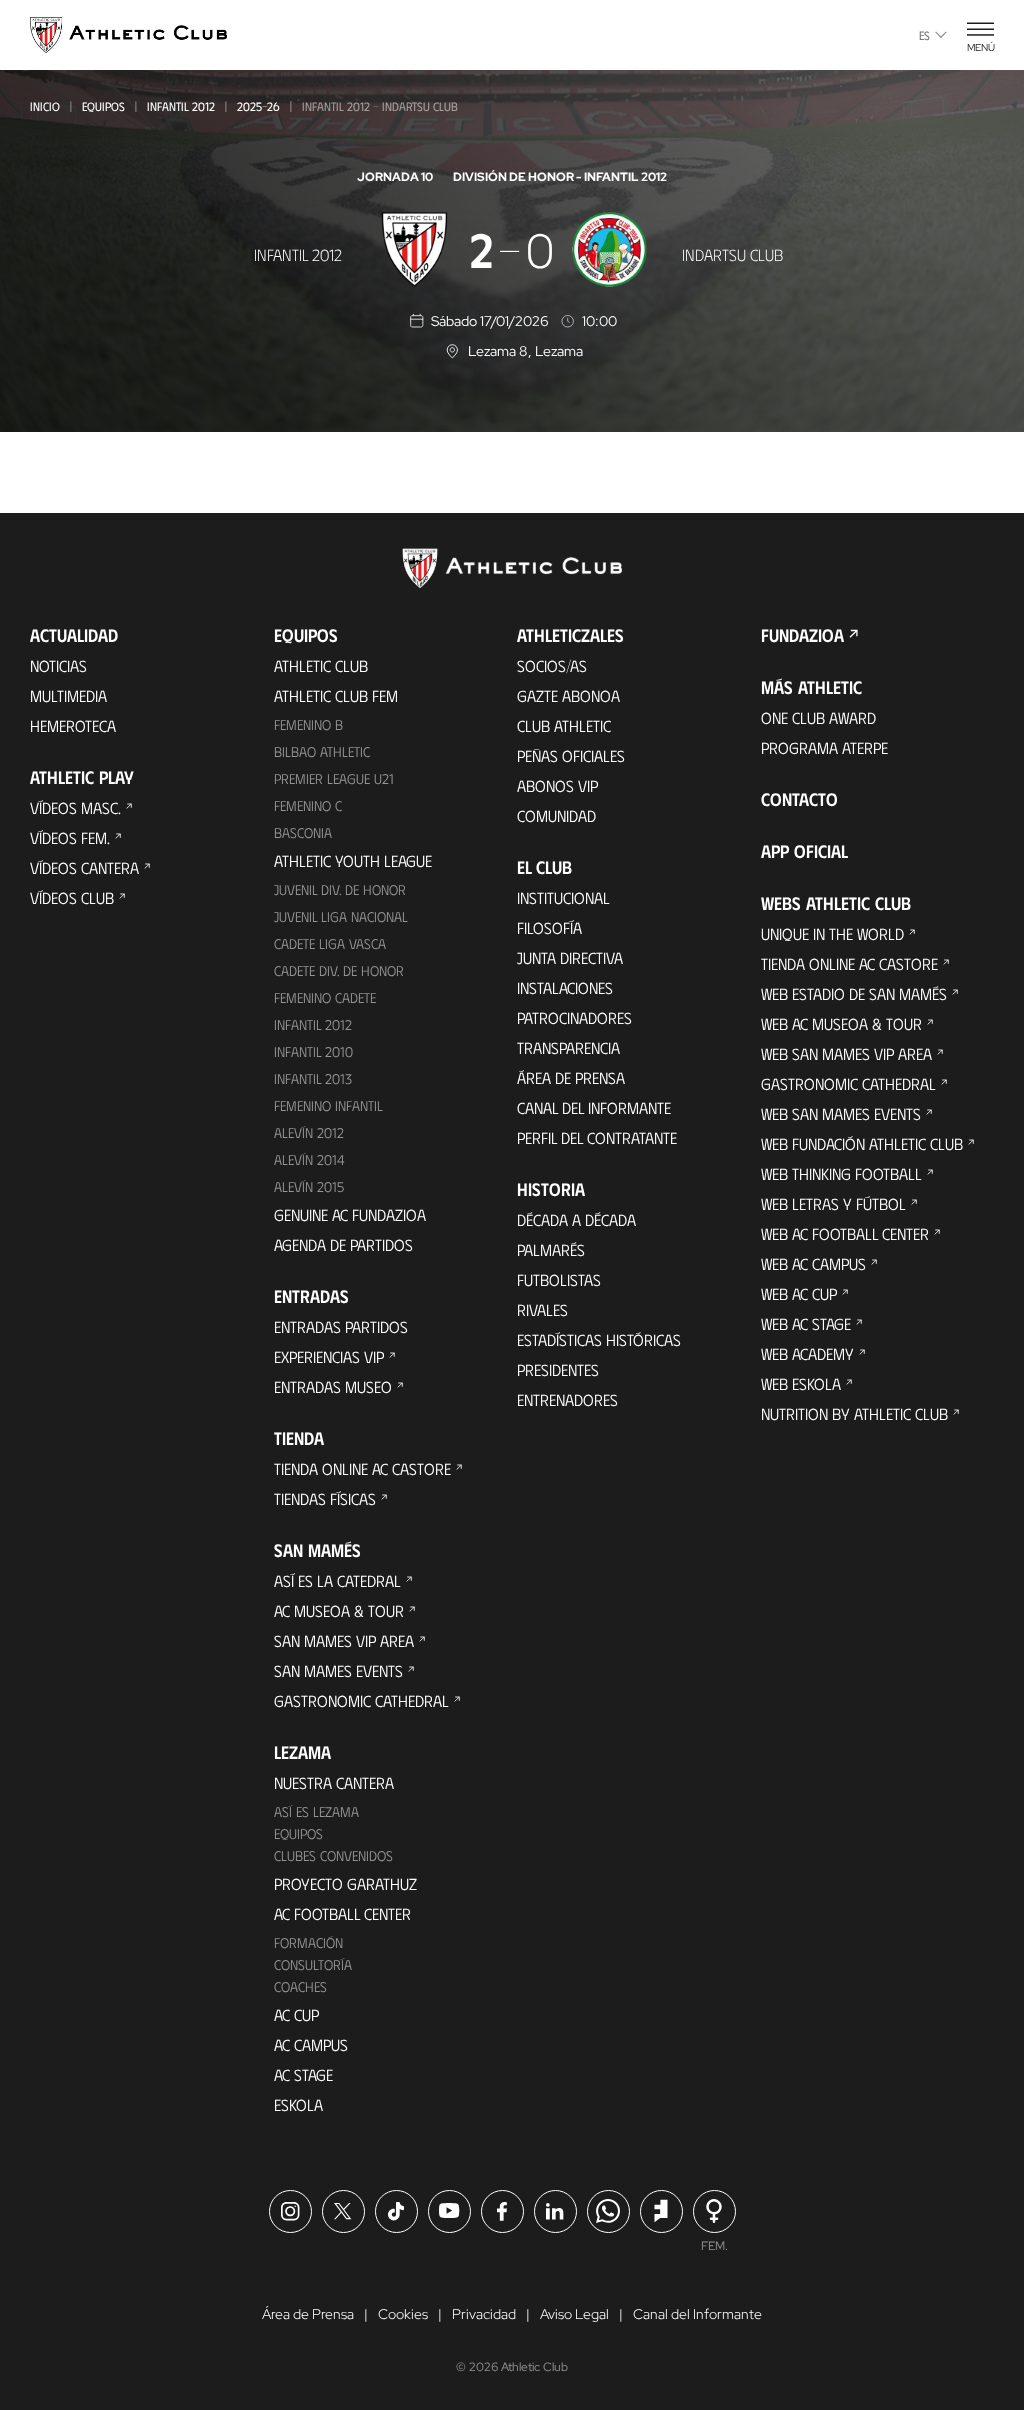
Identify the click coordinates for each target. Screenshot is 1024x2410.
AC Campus (311, 2044)
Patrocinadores (574, 1017)
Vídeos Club (72, 897)
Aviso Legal (574, 2314)
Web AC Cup (799, 1293)
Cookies (403, 2314)
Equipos (103, 106)
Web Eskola (801, 1383)
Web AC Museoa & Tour (841, 1023)
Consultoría (313, 1964)
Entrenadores (567, 1399)
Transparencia (568, 1047)
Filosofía (549, 927)
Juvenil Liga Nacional (341, 916)
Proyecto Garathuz (345, 1883)
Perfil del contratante (597, 1137)
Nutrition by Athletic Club (854, 1413)
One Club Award (818, 717)
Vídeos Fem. (70, 837)
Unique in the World (832, 933)
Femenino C (308, 805)
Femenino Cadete (325, 997)
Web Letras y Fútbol (833, 1203)
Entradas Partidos (341, 1326)
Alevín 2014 (309, 1159)
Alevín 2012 (309, 1132)
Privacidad (484, 2314)
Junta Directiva (570, 957)
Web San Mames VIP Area (846, 1053)
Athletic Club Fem (336, 695)
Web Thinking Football (841, 1173)
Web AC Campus (813, 1263)
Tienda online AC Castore (362, 1468)
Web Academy (807, 1353)
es (924, 35)
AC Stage (303, 2074)
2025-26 (258, 106)
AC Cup (296, 2014)
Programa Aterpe (824, 747)
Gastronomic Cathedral (361, 1700)
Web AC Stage (806, 1323)
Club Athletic (564, 725)
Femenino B (308, 724)
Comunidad (556, 815)
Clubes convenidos (333, 1855)
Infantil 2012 (181, 106)
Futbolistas (559, 1279)
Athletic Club (321, 665)
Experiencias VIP (329, 1356)
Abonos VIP (557, 785)
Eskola (298, 2104)
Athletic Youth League (353, 860)
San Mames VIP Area (344, 1640)
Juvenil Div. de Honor (340, 889)
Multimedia (68, 695)
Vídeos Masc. (75, 807)
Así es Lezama (316, 1811)
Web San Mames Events (841, 1113)
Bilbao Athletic (322, 751)
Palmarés (551, 1249)
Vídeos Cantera (84, 867)
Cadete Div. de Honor (339, 970)
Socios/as (552, 665)
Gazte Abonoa (568, 695)
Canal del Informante (594, 1107)
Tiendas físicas (325, 1498)
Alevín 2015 (309, 1186)
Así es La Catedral (337, 1580)
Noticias (58, 665)
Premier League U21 (334, 778)
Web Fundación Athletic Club (862, 1143)
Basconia (303, 832)
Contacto (799, 799)
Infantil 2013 (313, 1078)
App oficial (804, 851)
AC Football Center (342, 1913)
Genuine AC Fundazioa (350, 1214)
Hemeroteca (73, 725)
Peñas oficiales (571, 755)
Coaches (300, 1986)
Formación (308, 1942)
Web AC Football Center (845, 1233)
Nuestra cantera (334, 1782)
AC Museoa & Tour (339, 1610)
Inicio (45, 106)
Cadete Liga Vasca (330, 943)
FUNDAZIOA (802, 635)
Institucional (563, 897)
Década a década (576, 1219)
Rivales (542, 1309)
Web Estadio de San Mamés (854, 993)
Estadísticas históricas (599, 1339)
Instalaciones (565, 987)
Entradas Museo (333, 1386)
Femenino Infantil (328, 1105)
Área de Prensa (571, 1077)
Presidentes (558, 1369)
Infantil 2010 (313, 1051)
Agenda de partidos (343, 1244)
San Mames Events (338, 1670)
